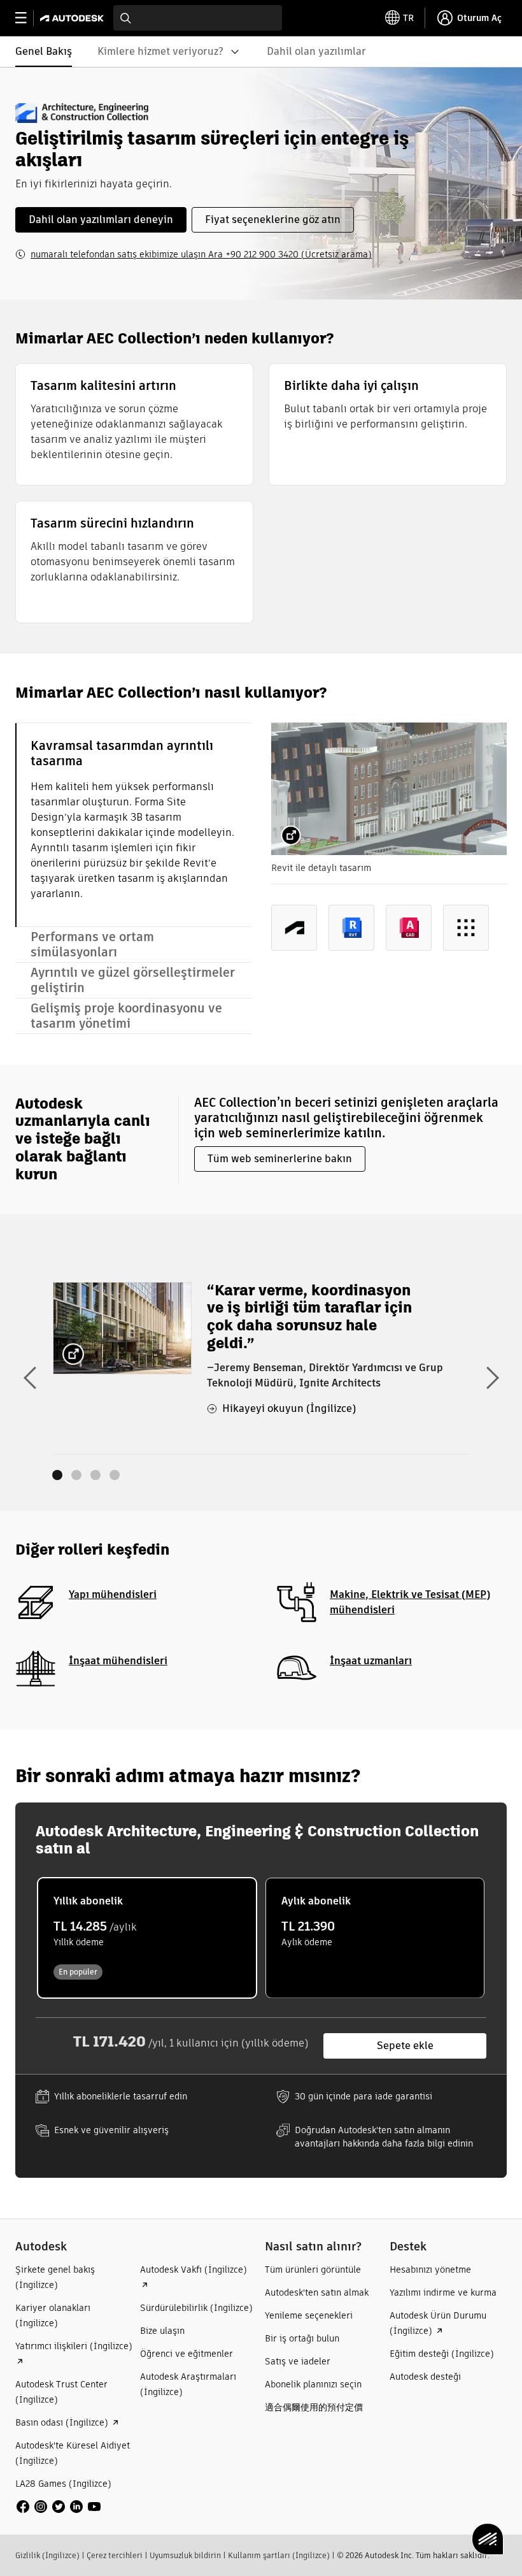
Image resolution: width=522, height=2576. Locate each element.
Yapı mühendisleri (113, 1594)
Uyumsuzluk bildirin (185, 2555)
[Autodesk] (74, 18)
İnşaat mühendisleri (118, 1661)
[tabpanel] (389, 847)
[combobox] (198, 18)
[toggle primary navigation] (28, 18)
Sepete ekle (405, 2046)
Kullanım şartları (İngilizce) (279, 2555)
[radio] (147, 1938)
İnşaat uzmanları (371, 1661)
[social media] (59, 2507)
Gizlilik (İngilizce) (47, 2555)
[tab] (133, 825)
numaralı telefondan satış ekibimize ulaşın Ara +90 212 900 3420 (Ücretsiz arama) (201, 254)
